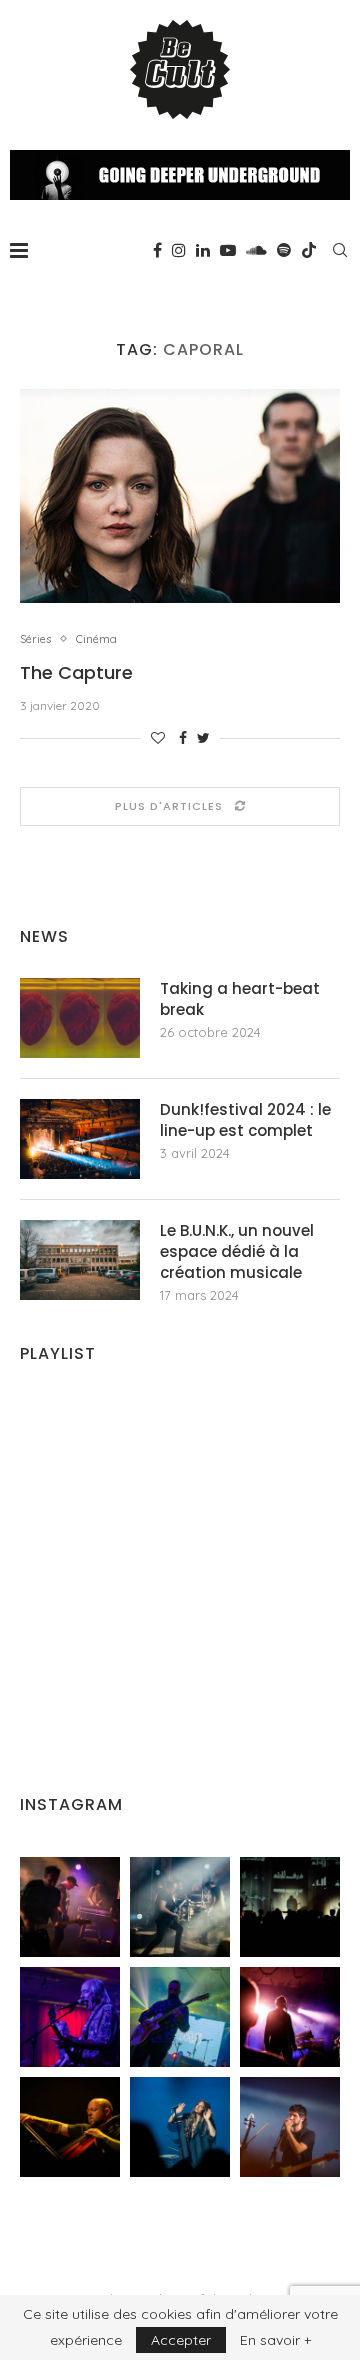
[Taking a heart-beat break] (80, 1018)
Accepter (181, 2340)
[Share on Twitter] (203, 738)
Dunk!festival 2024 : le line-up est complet (245, 1120)
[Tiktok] (309, 250)
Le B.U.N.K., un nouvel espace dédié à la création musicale (237, 1251)
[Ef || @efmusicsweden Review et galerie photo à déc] (290, 2127)
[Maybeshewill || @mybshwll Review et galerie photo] (70, 1907)
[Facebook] (157, 250)
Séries (35, 639)
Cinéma (96, 639)
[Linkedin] (203, 250)
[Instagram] (179, 250)
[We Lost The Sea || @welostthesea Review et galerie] (180, 1907)
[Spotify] (284, 250)
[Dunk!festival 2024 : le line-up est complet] (80, 1139)
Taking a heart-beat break (240, 999)
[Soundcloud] (256, 250)
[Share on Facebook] (183, 738)
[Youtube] (228, 250)
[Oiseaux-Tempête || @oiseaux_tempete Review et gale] (290, 2017)
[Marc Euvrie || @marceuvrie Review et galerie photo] (70, 2127)
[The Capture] (180, 495)
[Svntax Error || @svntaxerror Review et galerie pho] (70, 2017)
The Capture (76, 672)
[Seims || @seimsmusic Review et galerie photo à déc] (180, 2017)
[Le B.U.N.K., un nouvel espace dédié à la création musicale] (80, 1260)
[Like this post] (158, 738)
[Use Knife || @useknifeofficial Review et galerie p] (290, 1907)
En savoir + (275, 2340)
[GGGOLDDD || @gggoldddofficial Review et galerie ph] (180, 2127)
